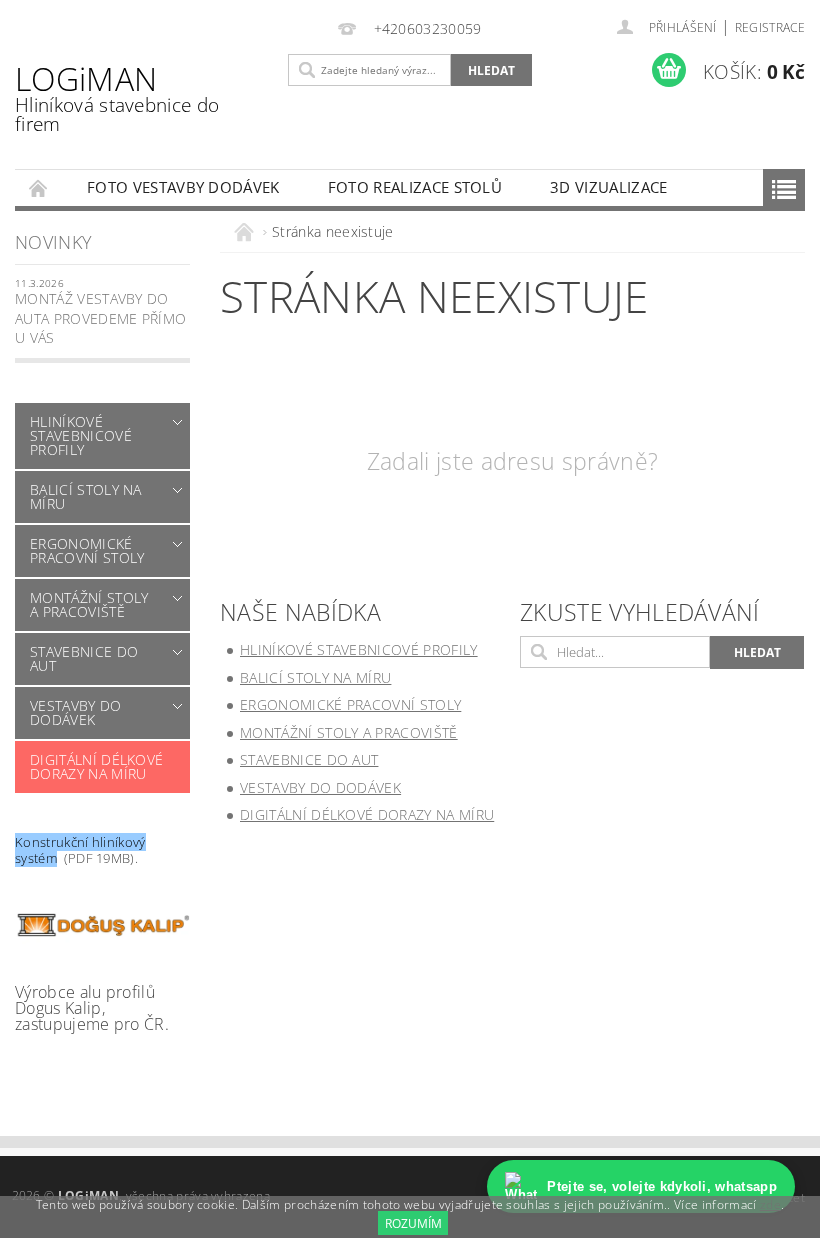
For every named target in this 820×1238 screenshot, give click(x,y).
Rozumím (413, 1223)
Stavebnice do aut (84, 658)
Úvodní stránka (39, 187)
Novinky (53, 242)
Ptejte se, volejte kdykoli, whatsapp (662, 1186)
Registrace (770, 27)
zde (770, 1204)
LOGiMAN (117, 97)
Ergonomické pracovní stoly (87, 550)
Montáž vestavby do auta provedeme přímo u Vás (100, 318)
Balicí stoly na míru (86, 496)
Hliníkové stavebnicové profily (81, 435)
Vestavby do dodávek (76, 712)
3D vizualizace (608, 187)
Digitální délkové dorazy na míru (96, 766)
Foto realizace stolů (415, 187)
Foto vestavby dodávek (183, 187)
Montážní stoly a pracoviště (89, 604)
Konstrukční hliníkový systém (80, 850)
